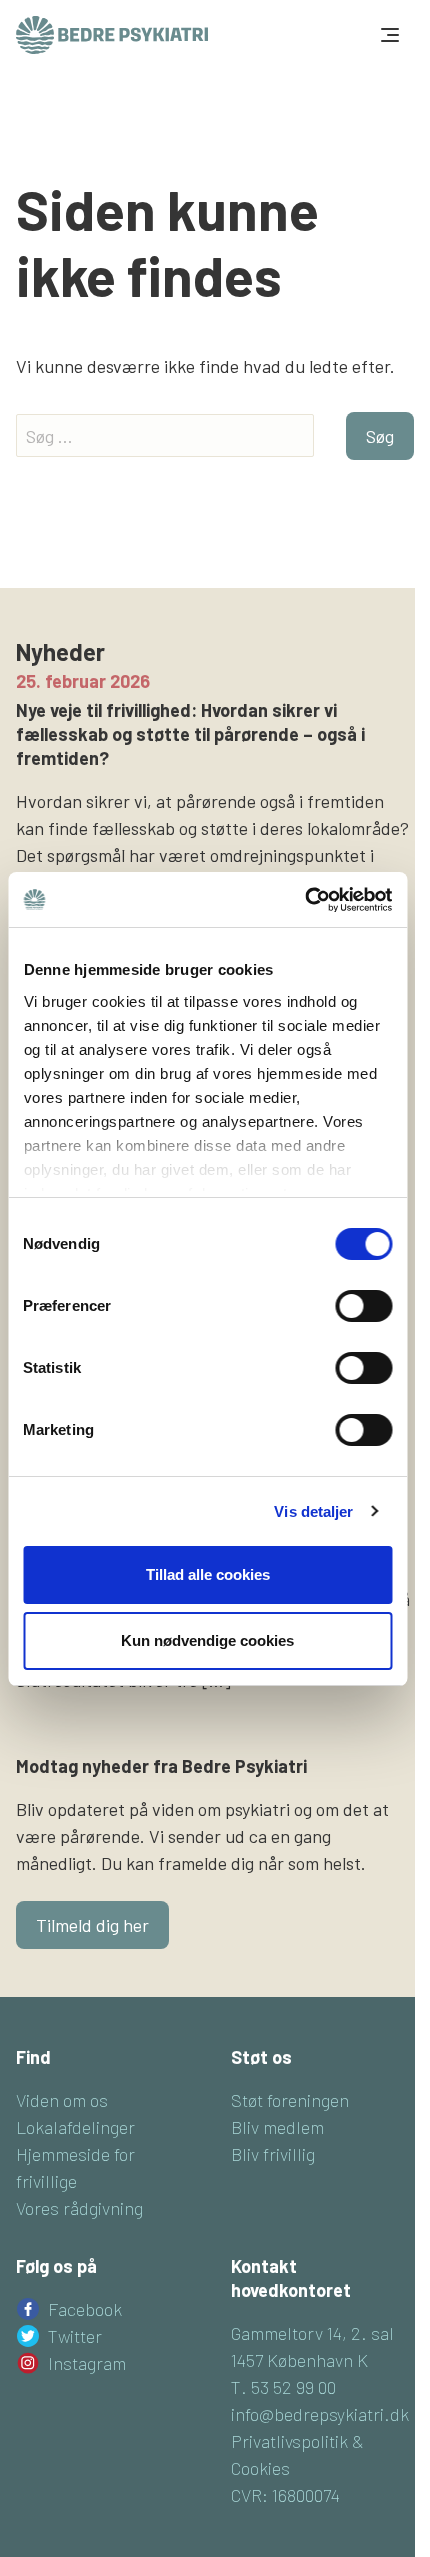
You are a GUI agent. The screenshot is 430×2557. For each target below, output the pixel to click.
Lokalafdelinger (75, 2127)
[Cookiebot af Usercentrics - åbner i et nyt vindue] (304, 900)
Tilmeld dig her (92, 1925)
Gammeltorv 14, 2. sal (312, 2333)
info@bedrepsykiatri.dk (320, 2414)
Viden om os (62, 2100)
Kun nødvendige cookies (207, 1640)
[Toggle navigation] (388, 35)
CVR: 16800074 (285, 2495)
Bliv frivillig (273, 2154)
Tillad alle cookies (208, 1574)
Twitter (75, 2336)
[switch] (363, 1306)
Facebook (85, 2309)
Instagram (87, 2363)
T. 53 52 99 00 (283, 2387)
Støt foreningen (290, 2100)
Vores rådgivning (79, 2208)
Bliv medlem (277, 2127)
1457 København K (299, 2360)
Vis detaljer (313, 1511)
